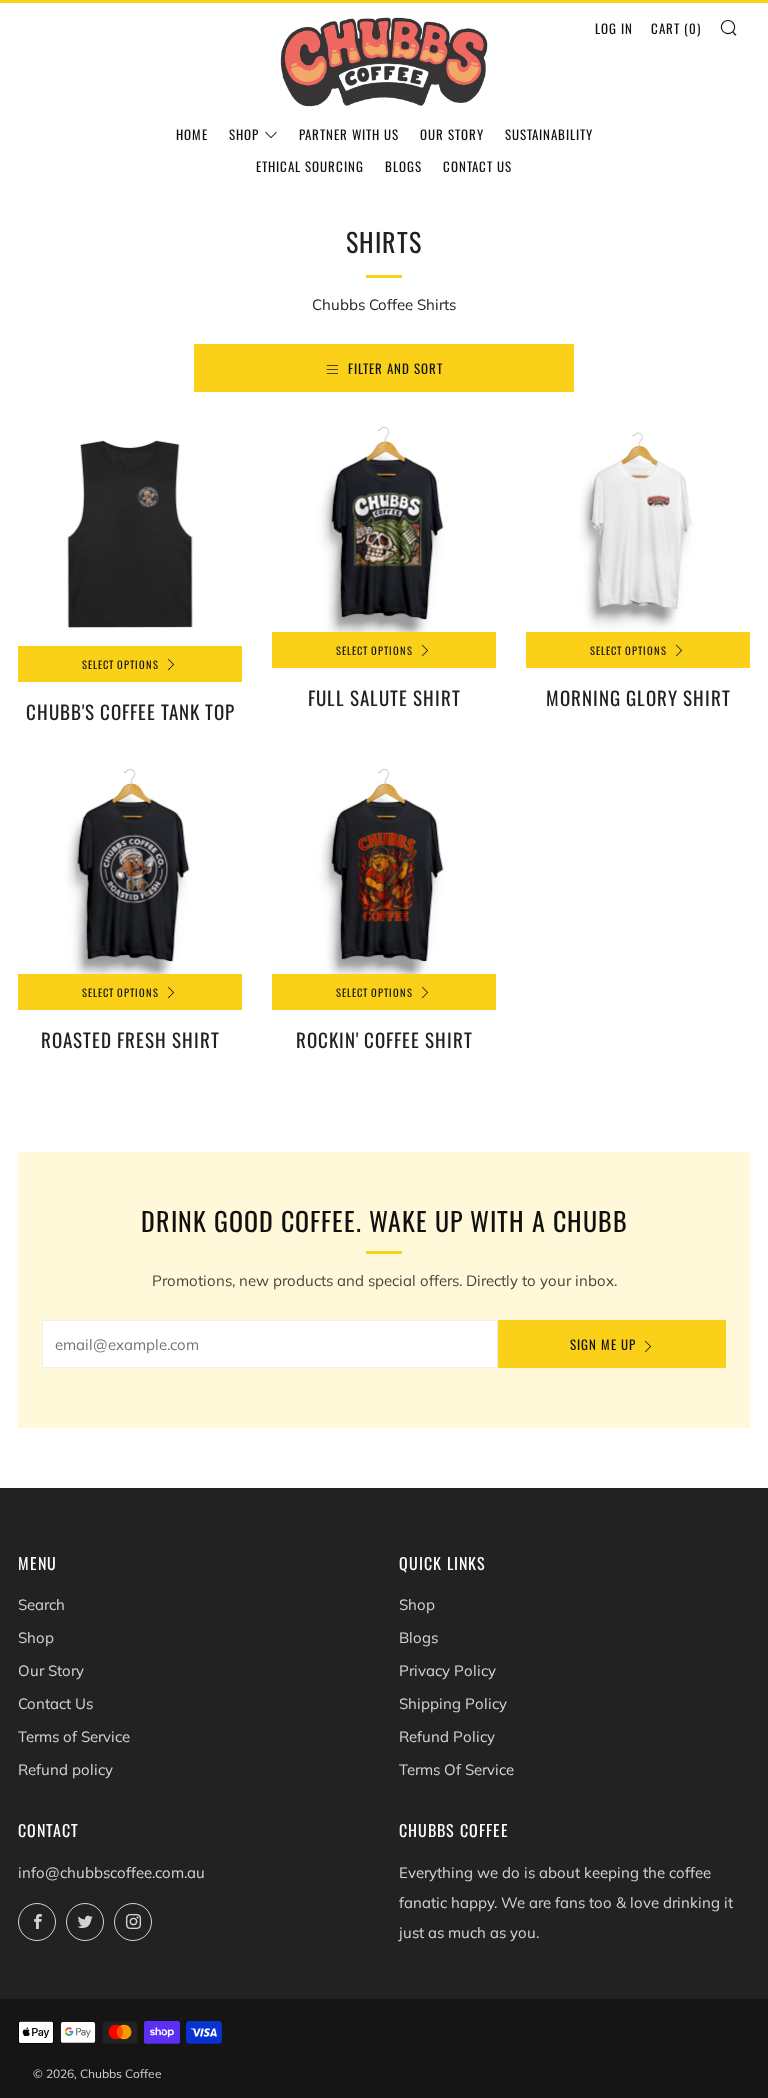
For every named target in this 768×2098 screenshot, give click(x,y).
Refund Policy (447, 1736)
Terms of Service (74, 1736)
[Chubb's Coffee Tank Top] (130, 534)
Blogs (403, 166)
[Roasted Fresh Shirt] (130, 869)
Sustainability (549, 134)
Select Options (120, 664)
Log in (614, 28)
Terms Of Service (456, 1769)
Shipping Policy (453, 1703)
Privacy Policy (447, 1670)
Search (41, 1604)
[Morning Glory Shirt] (638, 527)
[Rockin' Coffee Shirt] (384, 869)
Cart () (676, 28)
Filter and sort (395, 368)
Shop (244, 134)
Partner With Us (349, 134)
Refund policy (65, 1769)
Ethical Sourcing (310, 166)
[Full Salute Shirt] (384, 527)
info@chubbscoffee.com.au (111, 1872)
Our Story (452, 134)
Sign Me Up (603, 1344)
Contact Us (477, 166)
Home (192, 134)
